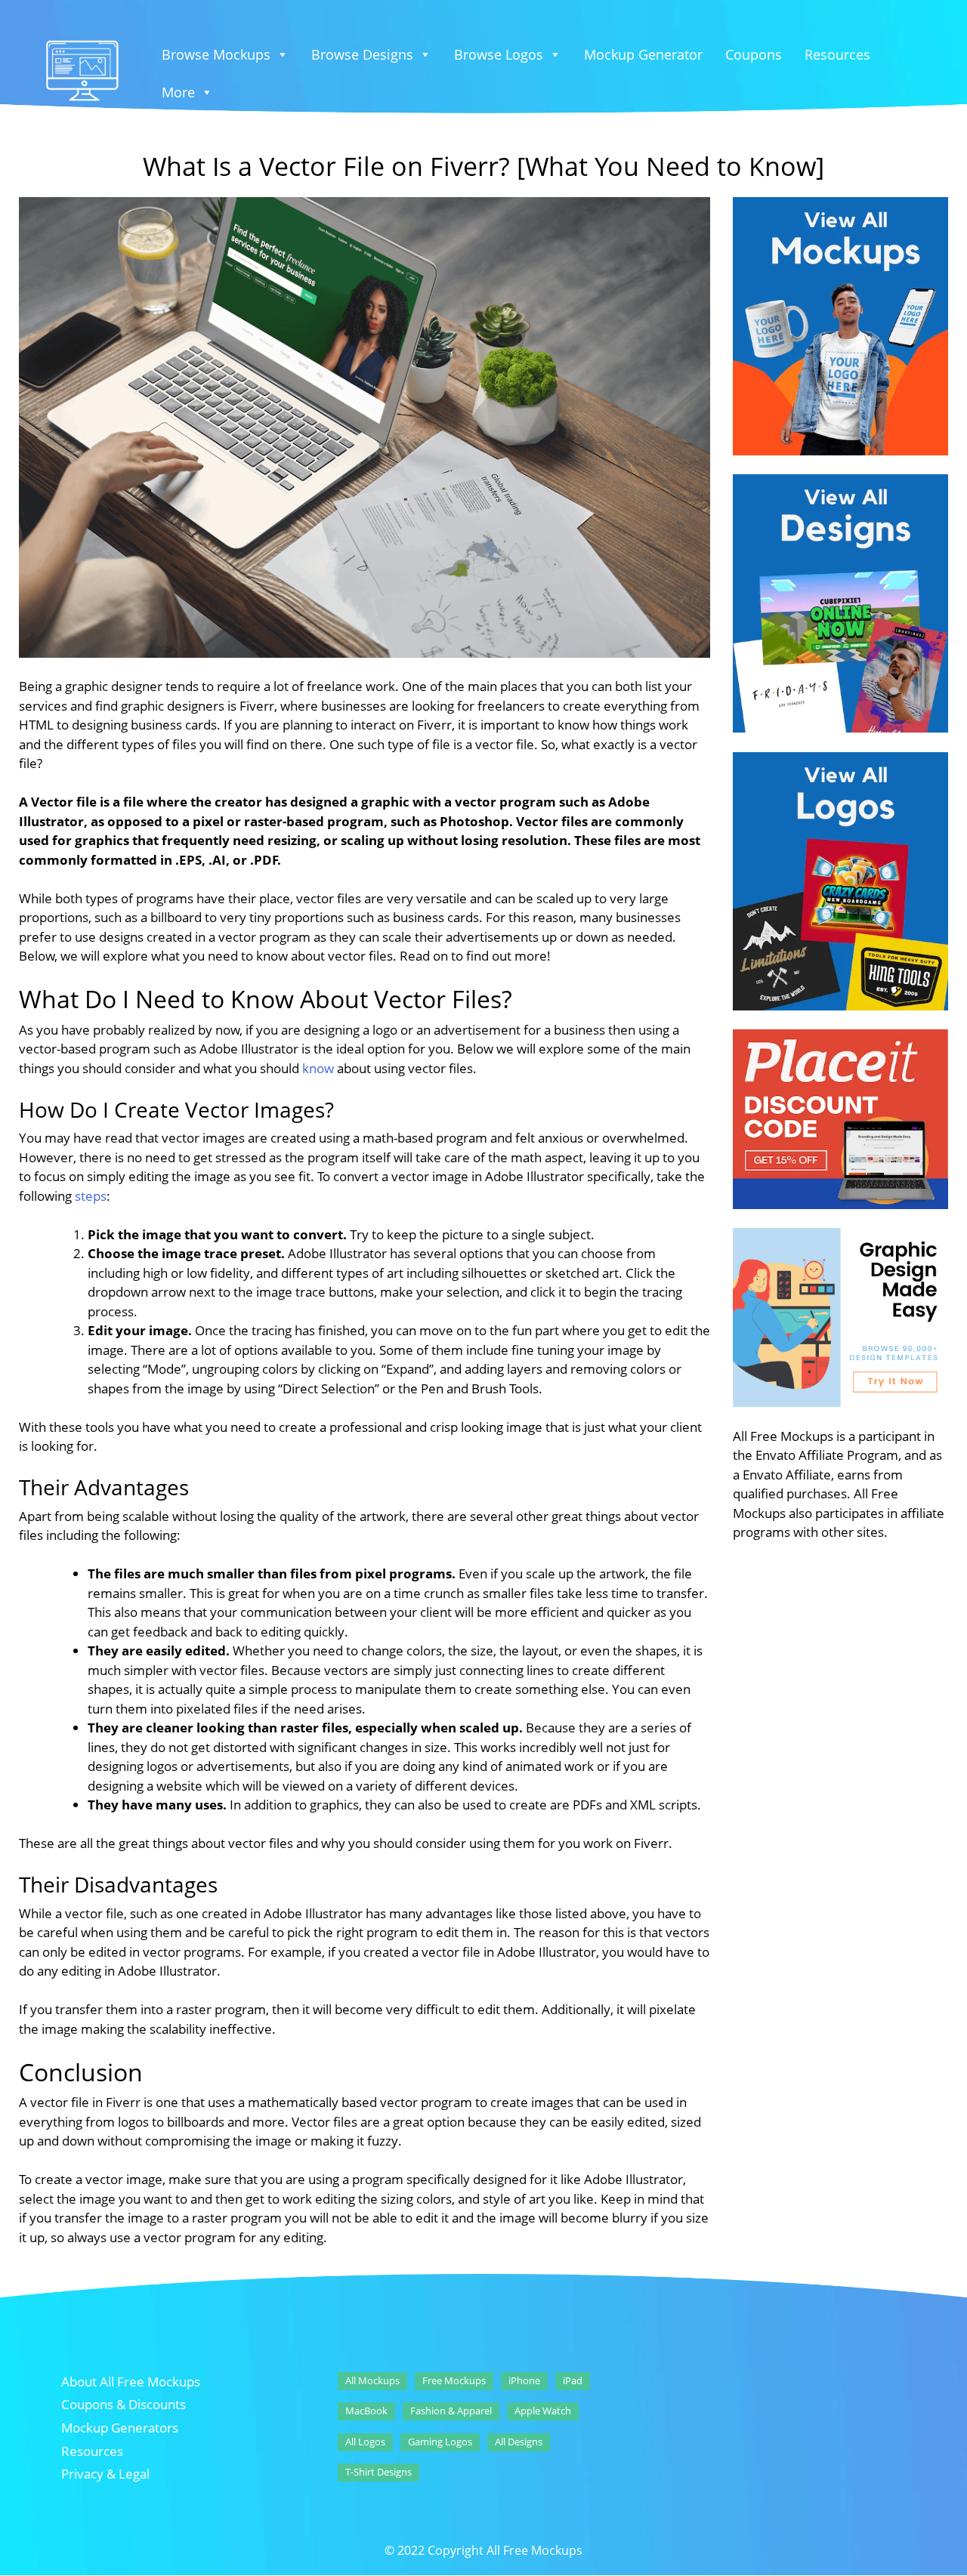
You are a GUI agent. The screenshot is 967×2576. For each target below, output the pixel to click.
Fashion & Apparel (451, 2411)
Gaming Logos (440, 2442)
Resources (837, 54)
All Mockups (372, 2380)
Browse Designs (362, 54)
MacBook (366, 2411)
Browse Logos (499, 54)
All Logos (365, 2442)
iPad (573, 2380)
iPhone (524, 2380)
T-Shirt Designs (378, 2472)
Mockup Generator (643, 54)
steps (91, 1196)
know (318, 1068)
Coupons (754, 54)
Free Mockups (454, 2380)
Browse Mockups (216, 54)
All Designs (519, 2442)
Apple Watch (543, 2411)
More (178, 92)
